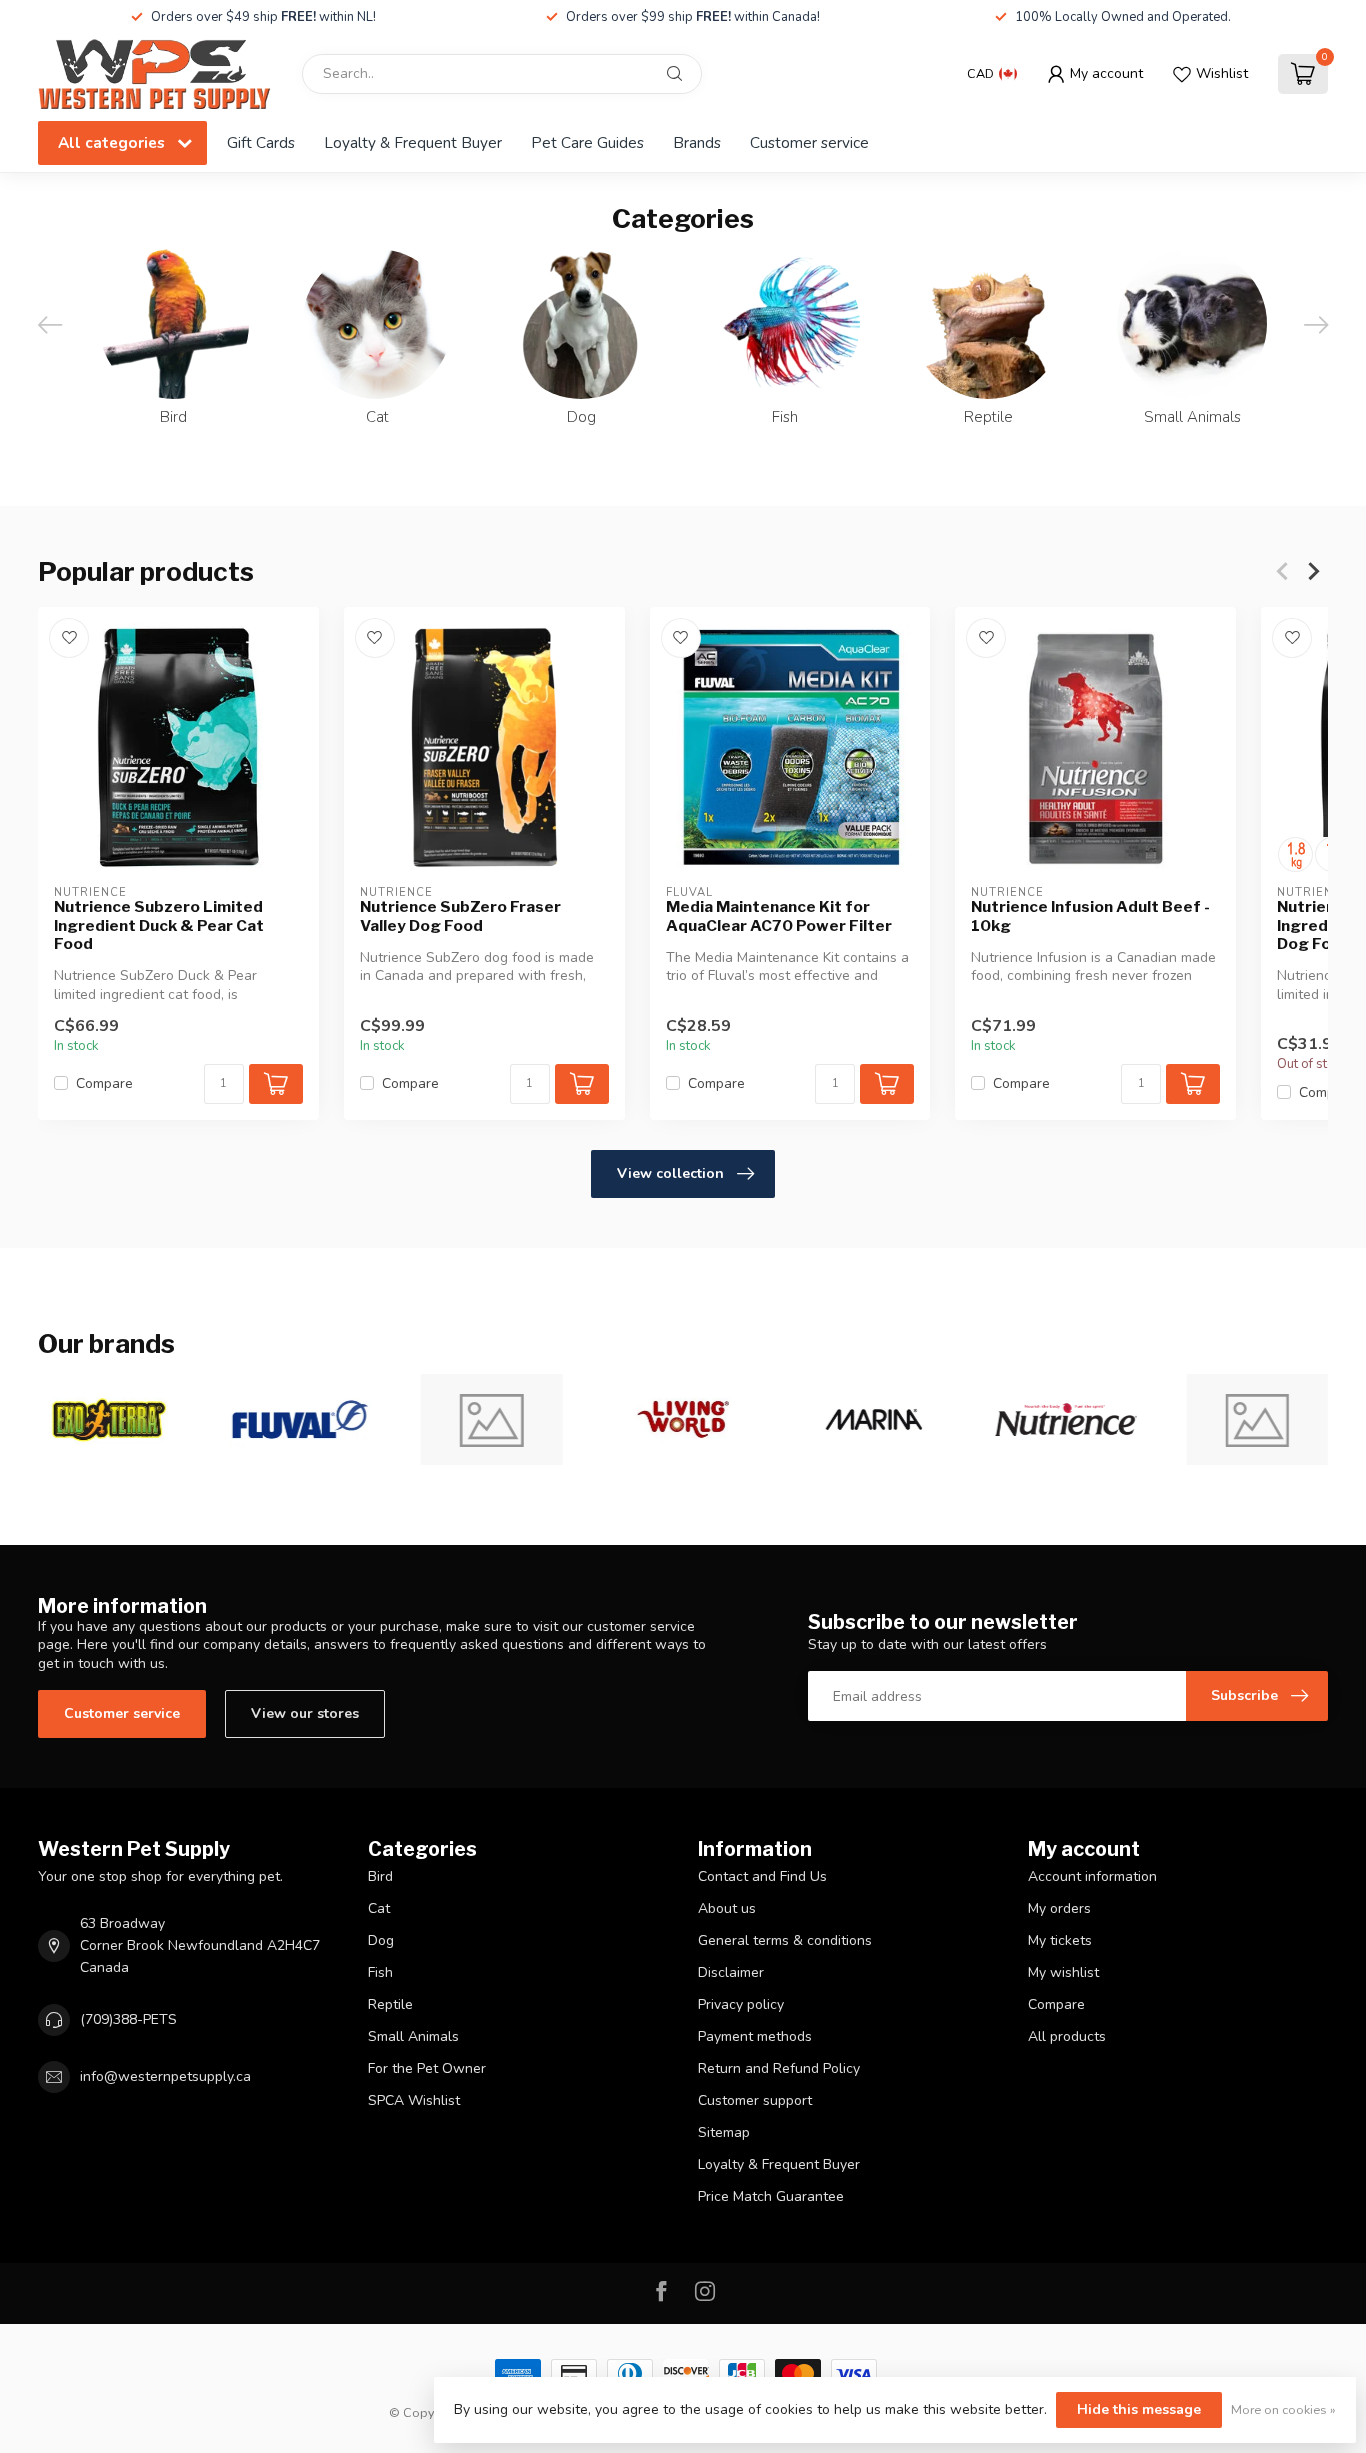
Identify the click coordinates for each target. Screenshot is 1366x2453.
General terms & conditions (785, 1940)
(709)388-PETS (128, 2019)
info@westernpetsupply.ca (165, 2076)
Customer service (809, 142)
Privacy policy (741, 2004)
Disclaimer (731, 1972)
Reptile (390, 2004)
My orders (1059, 1908)
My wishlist (1063, 1972)
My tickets (1060, 1940)
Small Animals (413, 2036)
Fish (380, 1972)
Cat (379, 1908)
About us (727, 1908)
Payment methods (755, 2036)
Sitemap (724, 2132)
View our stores (305, 1713)
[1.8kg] (1295, 854)
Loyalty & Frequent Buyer (413, 142)
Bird (380, 1876)
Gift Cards (261, 142)
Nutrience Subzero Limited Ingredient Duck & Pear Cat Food (159, 925)
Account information (1092, 1876)
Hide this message (1139, 2409)
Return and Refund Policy (779, 2068)
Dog (381, 1940)
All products (1067, 2036)
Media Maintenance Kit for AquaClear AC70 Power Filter (779, 916)
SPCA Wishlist (414, 2100)
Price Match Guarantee (771, 2196)
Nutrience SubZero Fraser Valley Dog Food (460, 916)
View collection (670, 1173)
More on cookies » (1283, 2409)
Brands (697, 142)
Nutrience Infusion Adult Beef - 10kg (1090, 916)
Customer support (755, 2100)
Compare (104, 1083)
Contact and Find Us (762, 1876)
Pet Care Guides (587, 142)
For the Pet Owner (427, 2068)
